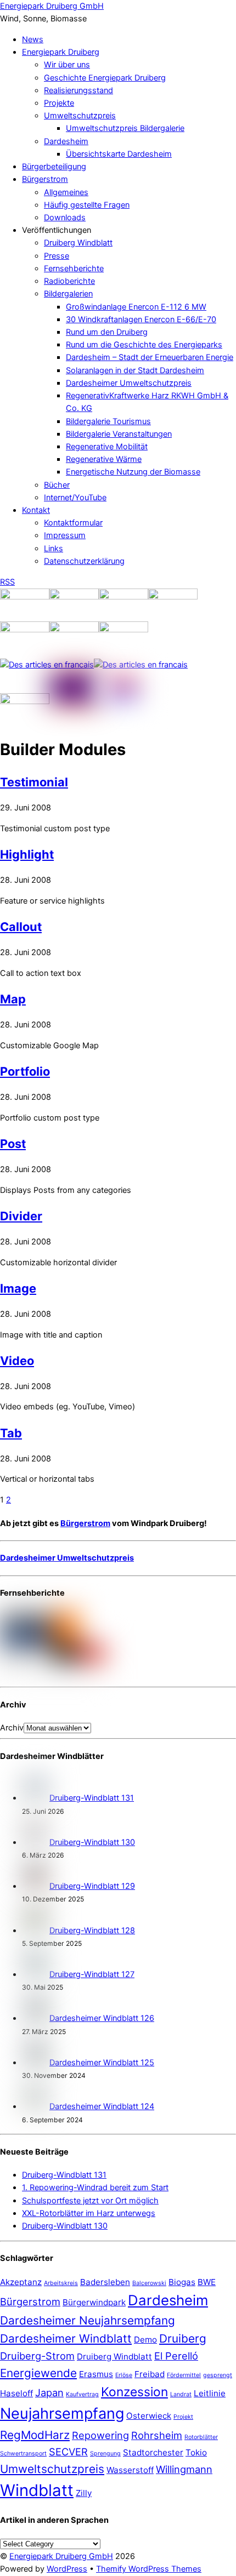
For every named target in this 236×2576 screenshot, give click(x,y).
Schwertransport (23, 2454)
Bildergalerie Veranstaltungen (119, 434)
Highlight (27, 854)
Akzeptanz (21, 2282)
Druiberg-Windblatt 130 (92, 1842)
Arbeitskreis (61, 2283)
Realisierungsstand (78, 90)
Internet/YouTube (75, 498)
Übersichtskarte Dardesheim (119, 154)
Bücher (57, 485)
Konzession (134, 2392)
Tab (11, 1433)
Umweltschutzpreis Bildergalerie (125, 128)
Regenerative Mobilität (107, 447)
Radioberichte (69, 281)
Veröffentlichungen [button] (57, 230)
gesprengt (218, 2375)
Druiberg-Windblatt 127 (92, 1974)
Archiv (12, 1728)
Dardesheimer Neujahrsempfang (88, 2320)
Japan (49, 2392)
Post (13, 1144)
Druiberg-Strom (37, 2356)
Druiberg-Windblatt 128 (92, 1930)
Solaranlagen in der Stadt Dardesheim (135, 370)
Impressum (65, 535)
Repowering (100, 2435)
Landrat (181, 2394)
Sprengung (105, 2454)
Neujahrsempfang (62, 2414)
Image (18, 1288)
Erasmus (96, 2374)
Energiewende (38, 2373)
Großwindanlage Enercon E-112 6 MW (136, 307)
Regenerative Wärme (104, 459)
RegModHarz (35, 2435)
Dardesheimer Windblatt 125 (102, 2063)
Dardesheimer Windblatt (66, 2338)
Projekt (183, 2417)
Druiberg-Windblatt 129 (92, 1886)
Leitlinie (210, 2393)
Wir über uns (67, 65)
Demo (145, 2340)
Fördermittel (184, 2375)
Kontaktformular (73, 523)
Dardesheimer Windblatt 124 (102, 2106)
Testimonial (34, 782)
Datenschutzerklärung (84, 561)
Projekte (59, 103)
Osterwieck (149, 2416)
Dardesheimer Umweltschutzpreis (129, 383)
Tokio (196, 2452)
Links (54, 549)
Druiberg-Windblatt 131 (92, 1798)
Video (17, 1361)
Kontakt (36, 510)
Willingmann (184, 2469)
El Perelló (176, 2356)
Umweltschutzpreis (80, 116)
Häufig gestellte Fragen (87, 205)
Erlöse (124, 2375)
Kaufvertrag (82, 2394)
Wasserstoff (130, 2470)
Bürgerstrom (45, 179)
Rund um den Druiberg (107, 332)
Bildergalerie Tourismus (108, 421)
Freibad (150, 2374)
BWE (207, 2282)
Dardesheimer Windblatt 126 (102, 2018)
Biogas (182, 2282)
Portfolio (25, 1071)
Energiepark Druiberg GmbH (61, 2556)
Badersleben (105, 2282)
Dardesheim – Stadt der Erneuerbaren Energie (150, 357)
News (33, 39)
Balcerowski (149, 2283)
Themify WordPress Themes (149, 2569)
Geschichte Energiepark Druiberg (105, 78)
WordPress (67, 2569)
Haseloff (16, 2393)
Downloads (65, 218)
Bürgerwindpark (94, 2302)
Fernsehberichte (74, 269)
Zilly (84, 2493)
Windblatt (37, 2490)
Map (13, 999)
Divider (21, 1216)
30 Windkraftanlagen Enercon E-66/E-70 (141, 319)
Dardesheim (66, 141)
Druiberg (183, 2338)
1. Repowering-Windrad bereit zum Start (95, 2187)
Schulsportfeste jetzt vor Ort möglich (90, 2201)
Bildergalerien (68, 294)
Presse (57, 256)
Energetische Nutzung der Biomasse (133, 472)
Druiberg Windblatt (78, 243)
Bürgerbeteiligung (54, 167)
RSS (7, 582)
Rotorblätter (201, 2437)
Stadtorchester (153, 2452)
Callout (21, 927)
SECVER (68, 2452)
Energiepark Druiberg (61, 52)
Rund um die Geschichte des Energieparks (144, 345)
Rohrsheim (157, 2435)
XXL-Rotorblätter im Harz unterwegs (89, 2213)
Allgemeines (66, 192)
